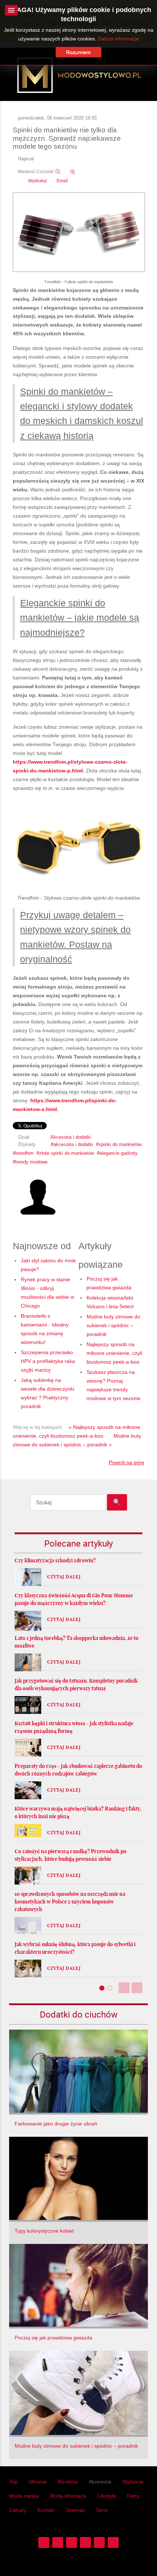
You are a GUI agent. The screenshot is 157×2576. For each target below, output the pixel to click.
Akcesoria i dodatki (71, 1137)
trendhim (24, 1153)
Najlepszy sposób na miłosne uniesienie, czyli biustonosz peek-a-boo (114, 1353)
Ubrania (38, 2482)
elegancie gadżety (118, 1153)
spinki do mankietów (120, 1145)
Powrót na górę (127, 1462)
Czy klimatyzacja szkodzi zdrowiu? (55, 1560)
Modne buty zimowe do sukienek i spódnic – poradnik (113, 1325)
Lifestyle (107, 2496)
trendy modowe (31, 1162)
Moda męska (24, 2496)
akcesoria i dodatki (73, 1145)
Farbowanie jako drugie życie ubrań (56, 2124)
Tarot (102, 2510)
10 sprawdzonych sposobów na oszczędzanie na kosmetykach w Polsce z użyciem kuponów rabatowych (70, 1902)
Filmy (133, 2496)
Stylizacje (133, 2482)
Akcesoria (100, 2482)
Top (13, 2482)
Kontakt (46, 2510)
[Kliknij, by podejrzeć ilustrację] (79, 233)
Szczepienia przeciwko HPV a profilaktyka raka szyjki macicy (48, 1361)
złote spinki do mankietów (66, 1153)
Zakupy (18, 2510)
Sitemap (75, 2510)
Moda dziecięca (68, 2496)
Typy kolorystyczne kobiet (44, 2231)
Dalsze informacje (118, 39)
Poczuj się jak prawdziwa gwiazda (53, 2338)
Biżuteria (68, 2482)
